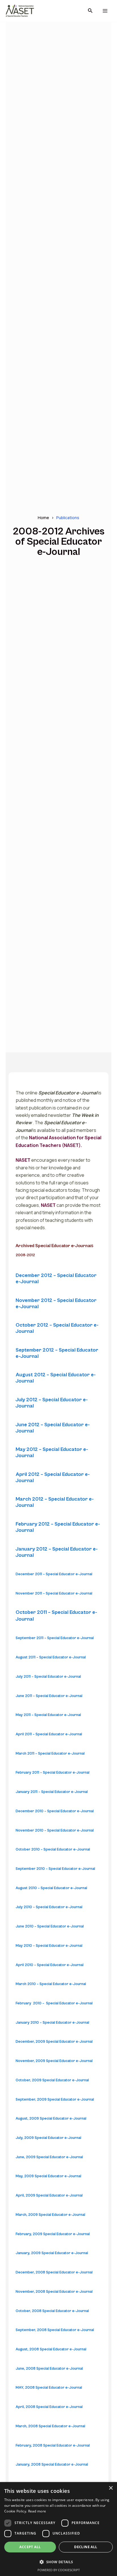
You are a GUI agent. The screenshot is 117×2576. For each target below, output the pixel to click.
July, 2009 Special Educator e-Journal (48, 2138)
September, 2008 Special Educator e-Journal (55, 2330)
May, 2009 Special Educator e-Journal (48, 2176)
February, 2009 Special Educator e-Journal (53, 2234)
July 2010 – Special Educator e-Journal (49, 1907)
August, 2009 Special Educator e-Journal (51, 2119)
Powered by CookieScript (59, 2570)
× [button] (111, 2488)
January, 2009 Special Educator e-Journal (52, 2253)
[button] (90, 11)
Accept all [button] (30, 2547)
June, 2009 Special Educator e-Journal (49, 2157)
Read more (37, 2511)
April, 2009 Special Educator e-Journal (49, 2196)
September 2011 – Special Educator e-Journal (55, 1638)
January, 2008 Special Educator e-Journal (52, 2465)
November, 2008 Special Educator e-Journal (54, 2292)
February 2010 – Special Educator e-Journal (54, 2003)
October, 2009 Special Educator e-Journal (52, 2080)
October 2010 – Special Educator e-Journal (53, 1850)
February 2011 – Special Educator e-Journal (53, 1773)
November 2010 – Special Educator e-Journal (55, 1831)
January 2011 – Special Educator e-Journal (52, 1792)
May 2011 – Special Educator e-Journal (48, 1715)
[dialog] (58, 2529)
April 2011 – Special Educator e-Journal (49, 1734)
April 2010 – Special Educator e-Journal (50, 1965)
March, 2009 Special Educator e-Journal (50, 2215)
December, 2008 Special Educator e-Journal (54, 2272)
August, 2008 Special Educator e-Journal (51, 2349)
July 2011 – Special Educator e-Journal (48, 1677)
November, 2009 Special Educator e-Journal (54, 2061)
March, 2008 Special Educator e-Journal (50, 2426)
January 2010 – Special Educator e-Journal (52, 2023)
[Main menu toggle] (105, 11)
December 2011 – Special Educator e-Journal (54, 1574)
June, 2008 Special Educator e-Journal (49, 2369)
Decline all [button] (86, 2547)
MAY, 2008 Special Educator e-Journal (49, 2388)
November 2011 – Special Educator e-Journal (54, 1594)
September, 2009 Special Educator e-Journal (55, 2100)
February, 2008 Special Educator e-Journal (53, 2446)
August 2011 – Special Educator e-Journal (51, 1657)
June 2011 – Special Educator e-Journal (49, 1696)
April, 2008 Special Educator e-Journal (49, 2407)
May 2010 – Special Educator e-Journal (49, 1946)
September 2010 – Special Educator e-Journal (55, 1869)
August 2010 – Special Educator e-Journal (51, 1888)
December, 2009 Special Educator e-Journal (54, 2042)
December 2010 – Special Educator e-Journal (55, 1811)
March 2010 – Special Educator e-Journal (51, 1984)
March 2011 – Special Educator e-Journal (50, 1754)
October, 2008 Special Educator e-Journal (52, 2311)
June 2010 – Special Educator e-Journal (50, 1926)
